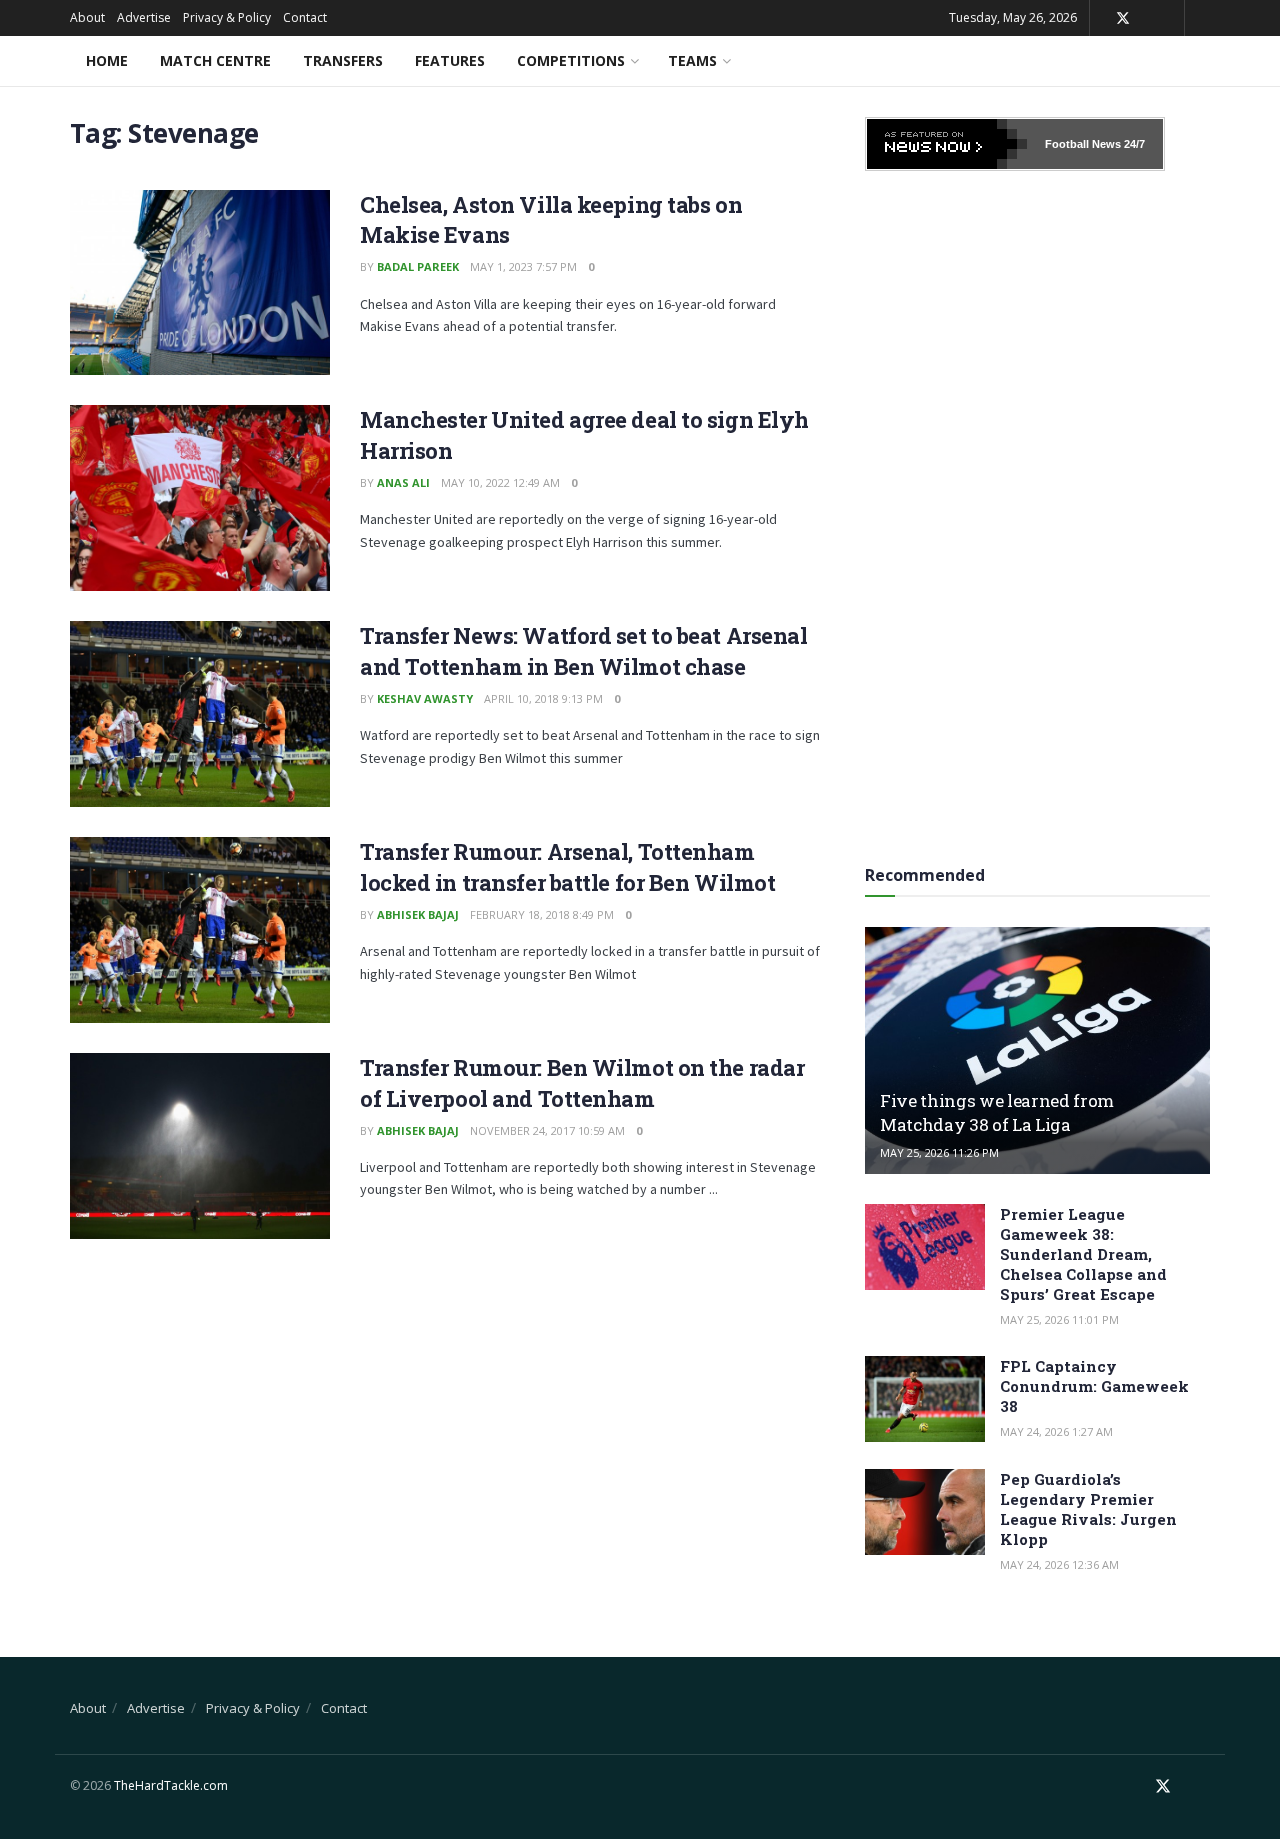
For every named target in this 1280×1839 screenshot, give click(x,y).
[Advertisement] (1038, 511)
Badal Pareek (418, 266)
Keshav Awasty (425, 698)
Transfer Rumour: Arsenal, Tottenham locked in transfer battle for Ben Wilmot (567, 867)
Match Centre (215, 60)
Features (450, 60)
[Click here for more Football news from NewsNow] (947, 144)
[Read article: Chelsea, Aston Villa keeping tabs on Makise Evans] (200, 283)
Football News (1083, 144)
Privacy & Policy (227, 17)
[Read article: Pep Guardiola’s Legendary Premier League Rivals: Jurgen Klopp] (925, 1512)
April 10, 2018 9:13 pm (543, 698)
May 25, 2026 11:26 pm (939, 1152)
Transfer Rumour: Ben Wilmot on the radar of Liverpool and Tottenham (582, 1083)
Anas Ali (403, 482)
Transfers (343, 60)
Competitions (571, 60)
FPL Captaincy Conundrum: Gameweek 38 (1094, 1386)
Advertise (144, 17)
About (87, 17)
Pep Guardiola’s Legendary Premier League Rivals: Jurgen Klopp (1088, 1509)
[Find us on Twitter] (1123, 18)
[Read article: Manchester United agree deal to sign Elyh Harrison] (200, 498)
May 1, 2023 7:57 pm (523, 266)
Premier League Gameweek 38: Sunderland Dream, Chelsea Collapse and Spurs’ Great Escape (1083, 1254)
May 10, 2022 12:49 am (500, 482)
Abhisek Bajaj (418, 914)
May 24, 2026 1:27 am (1056, 1431)
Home (107, 60)
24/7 (1133, 144)
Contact (305, 17)
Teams (692, 60)
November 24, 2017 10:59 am (547, 1130)
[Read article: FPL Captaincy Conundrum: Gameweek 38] (925, 1399)
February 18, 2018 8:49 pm (542, 914)
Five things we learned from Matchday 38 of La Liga (997, 1112)
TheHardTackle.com (171, 1785)
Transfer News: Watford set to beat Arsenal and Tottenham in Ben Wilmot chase (584, 651)
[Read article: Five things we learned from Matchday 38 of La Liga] (1037, 1050)
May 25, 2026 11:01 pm (1059, 1319)
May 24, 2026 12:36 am (1059, 1564)
